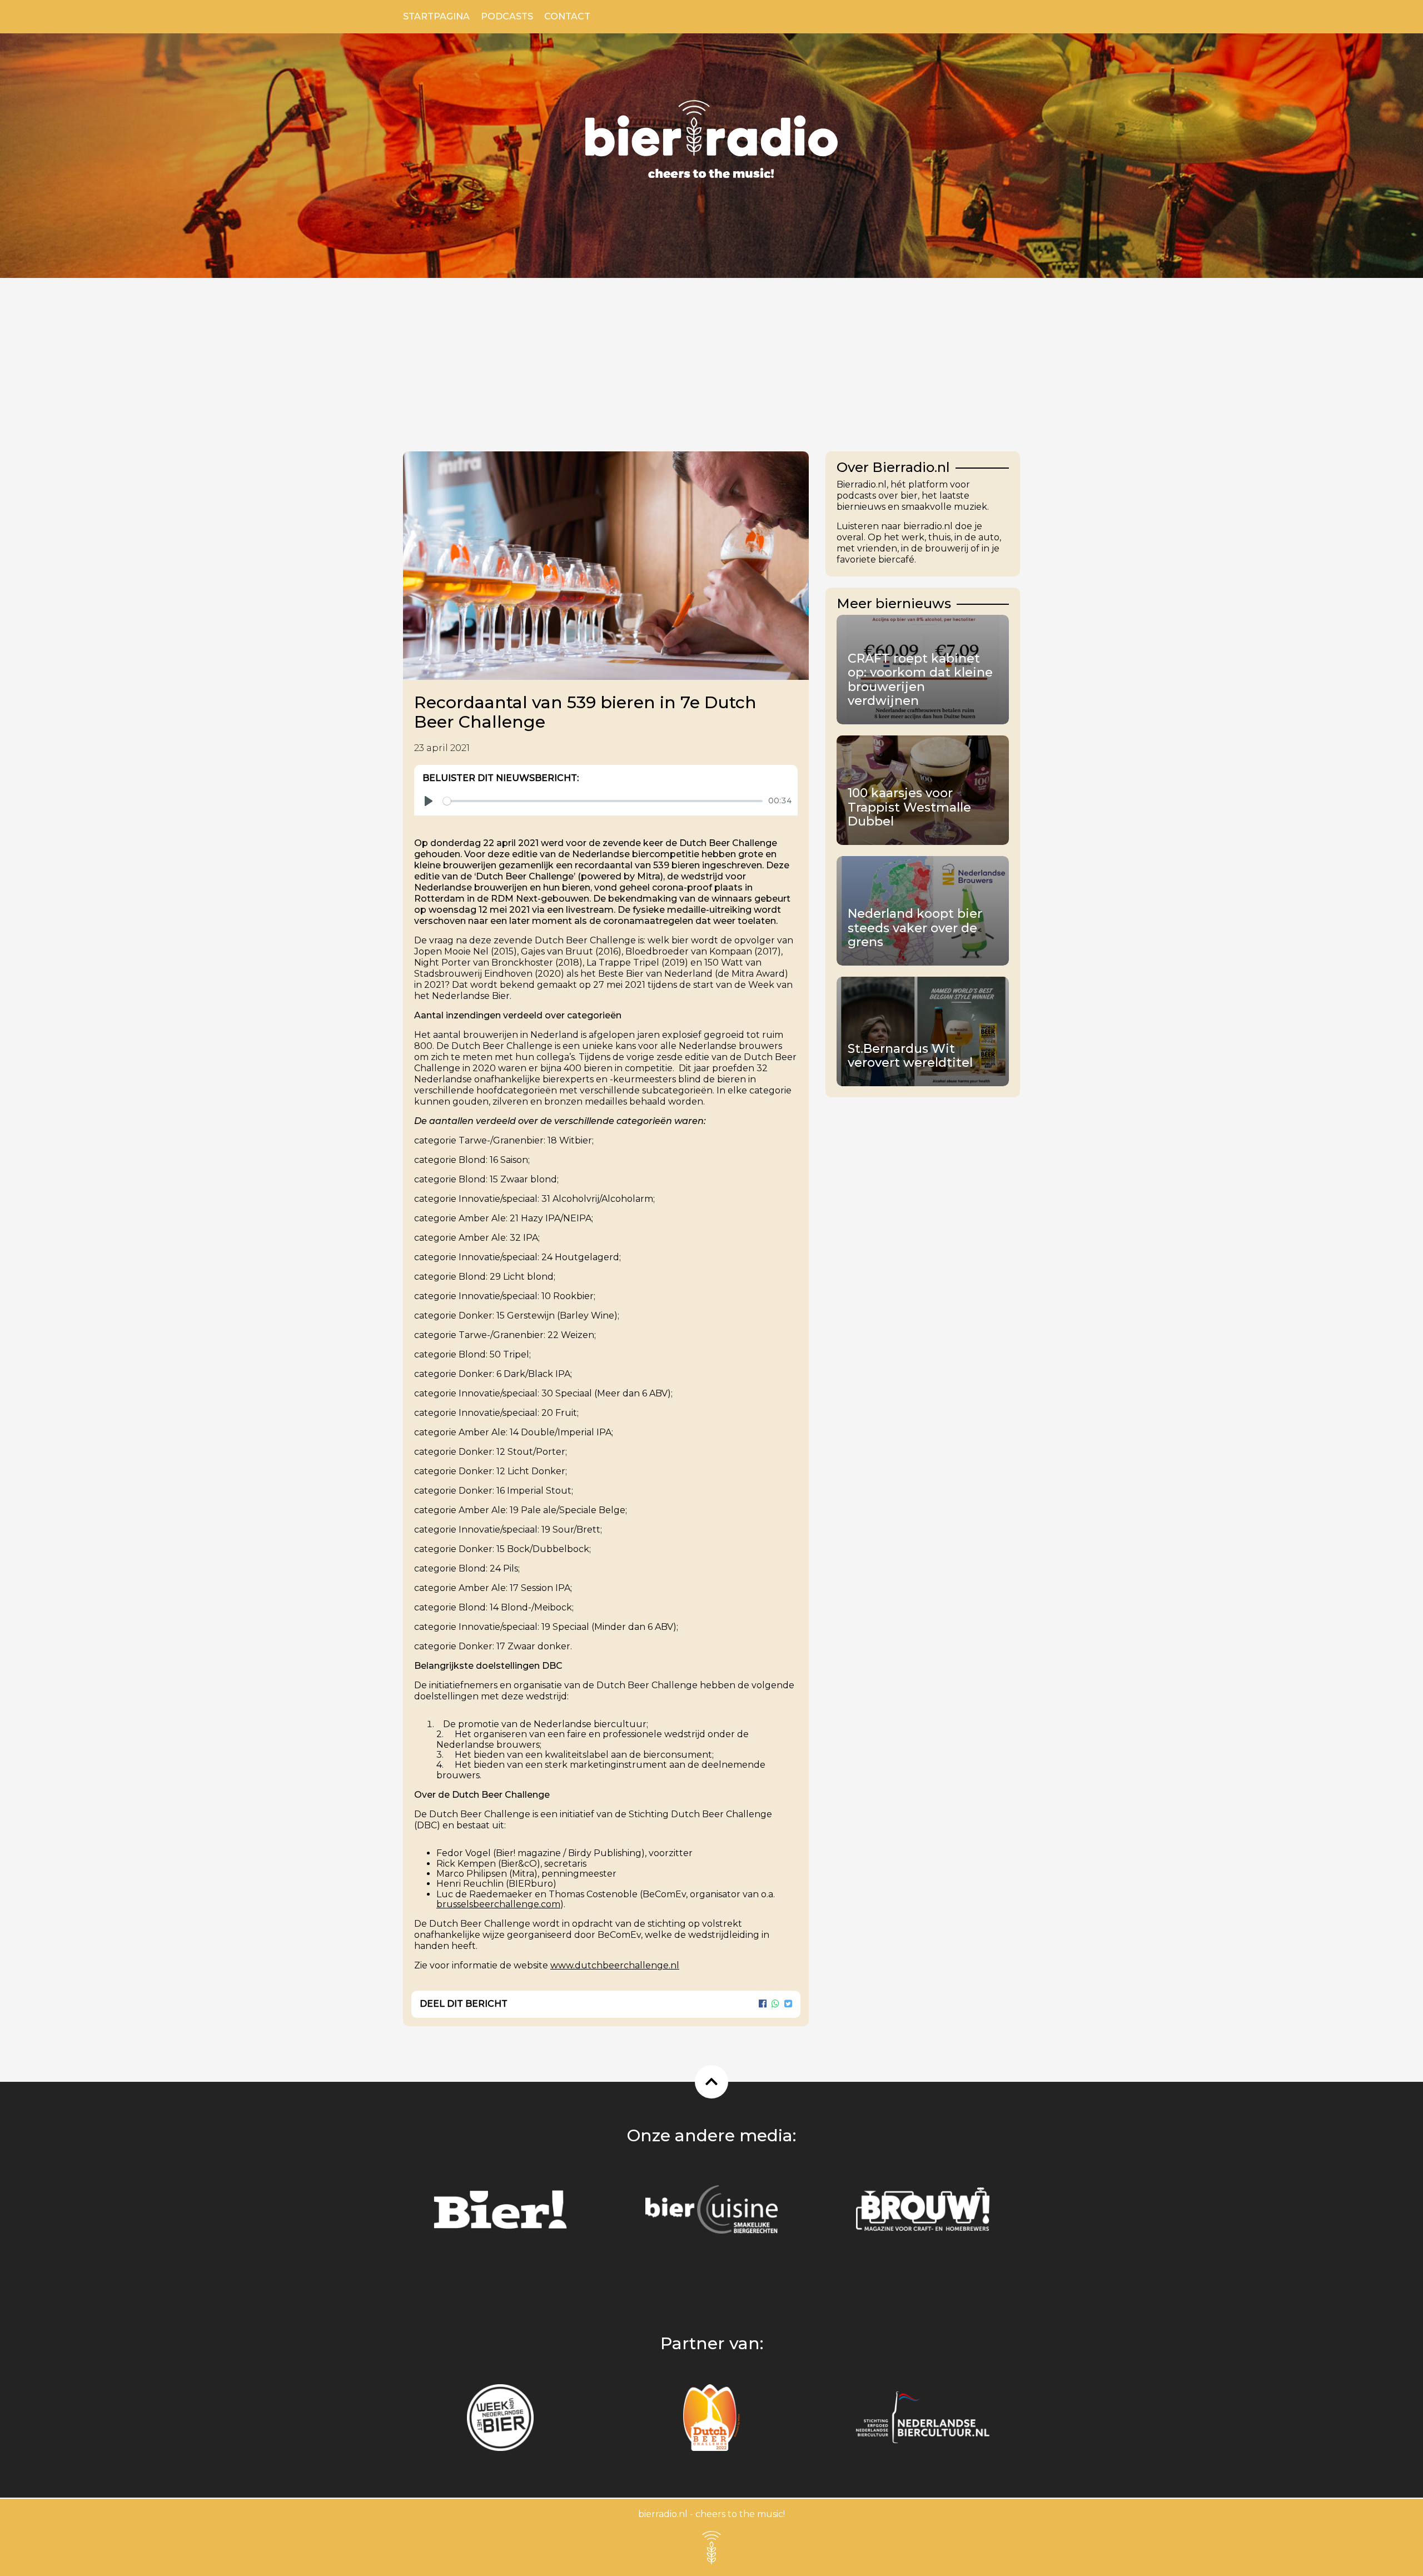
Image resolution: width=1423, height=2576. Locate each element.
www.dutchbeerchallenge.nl (615, 1965)
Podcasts (507, 16)
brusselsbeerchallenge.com (498, 1904)
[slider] (603, 801)
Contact (567, 16)
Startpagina (436, 16)
